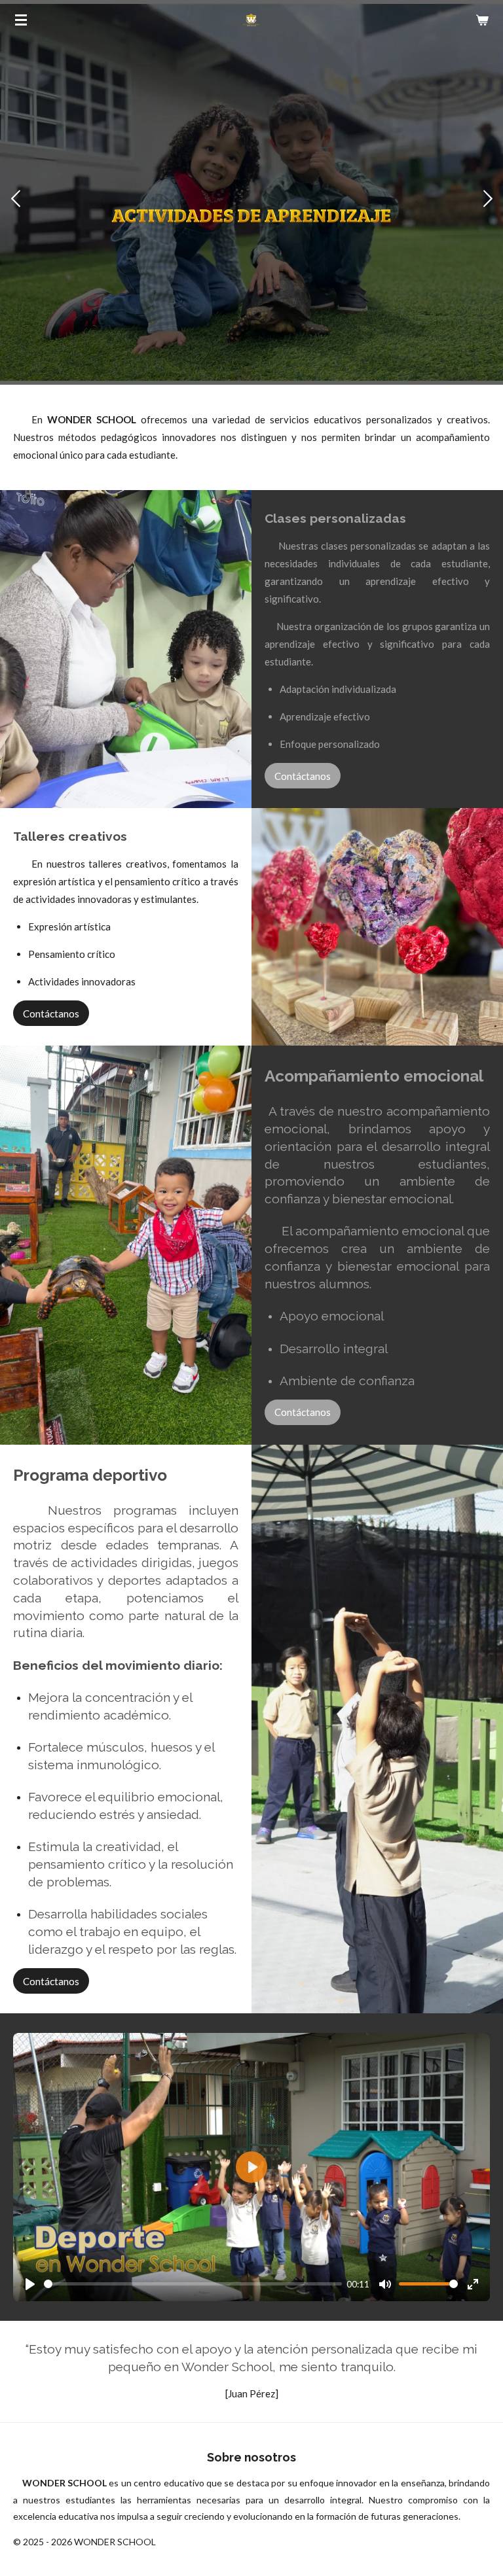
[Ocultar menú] (21, 20)
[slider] (193, 2284)
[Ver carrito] (482, 20)
